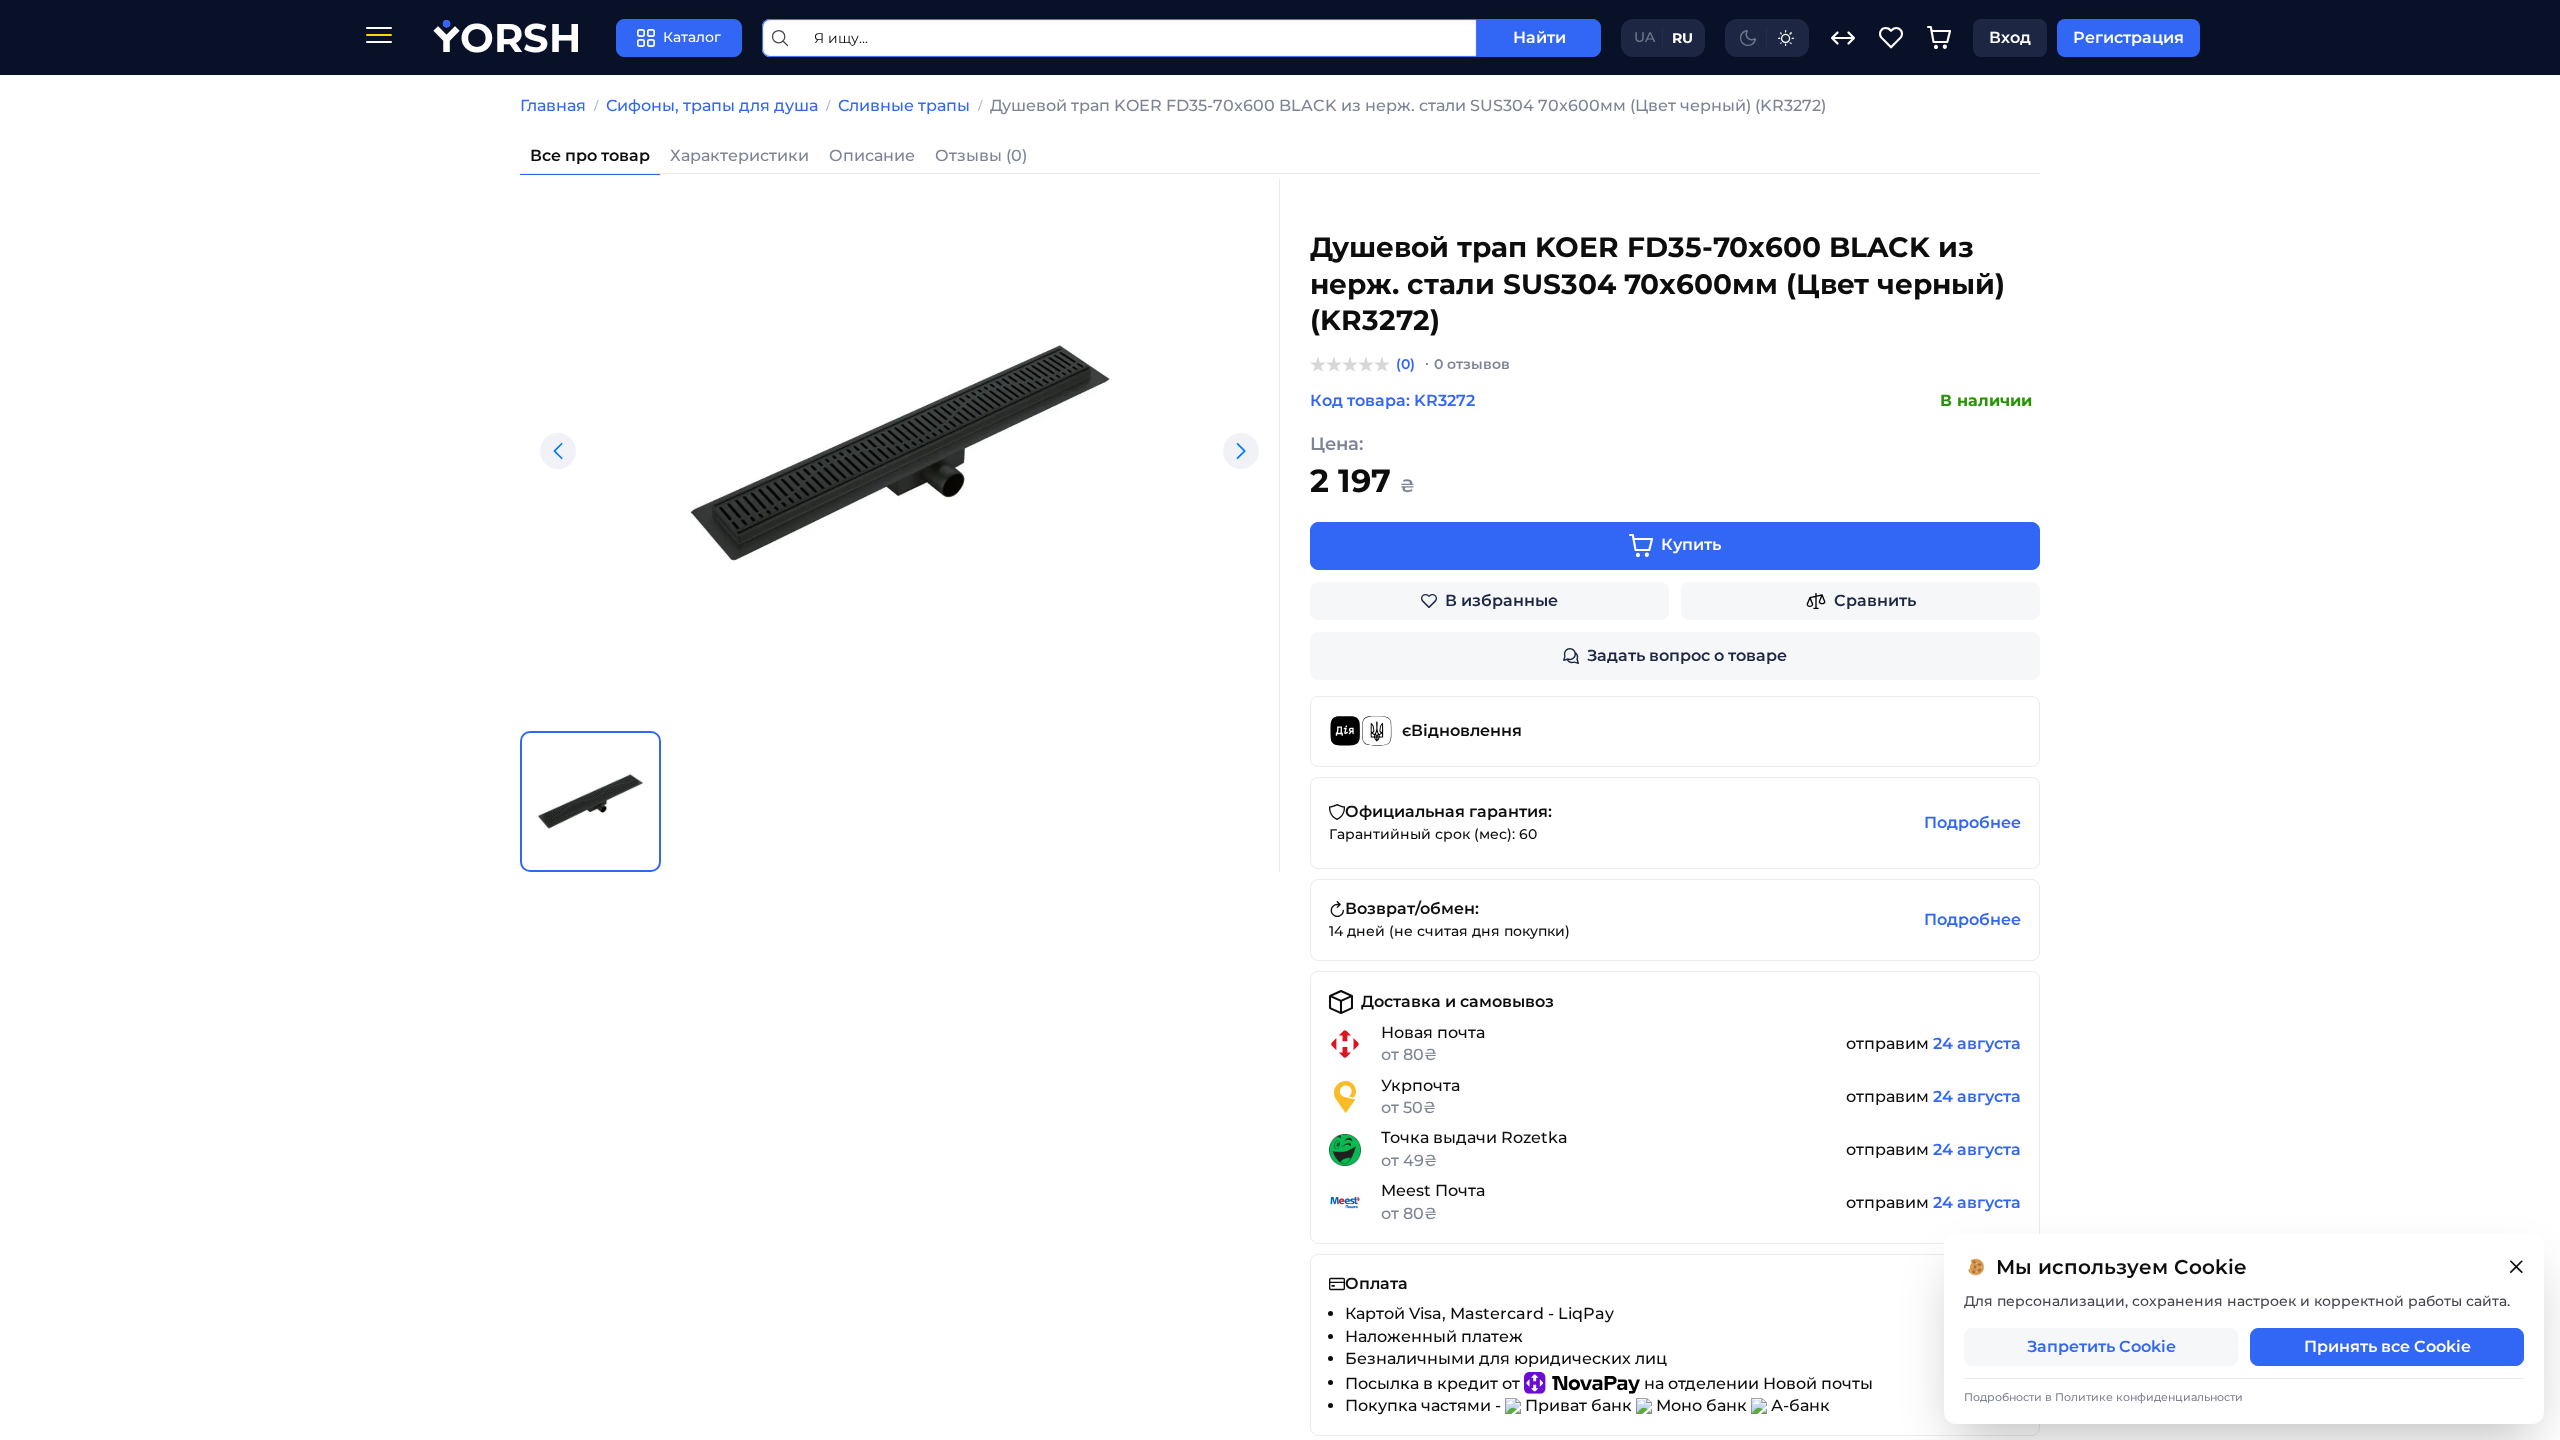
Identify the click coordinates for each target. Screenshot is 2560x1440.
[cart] (1939, 38)
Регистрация (2128, 37)
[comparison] (1843, 38)
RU (1682, 38)
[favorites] (1891, 38)
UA (1644, 37)
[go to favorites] (1891, 38)
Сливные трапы (904, 105)
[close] (2516, 1267)
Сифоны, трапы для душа (712, 105)
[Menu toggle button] (379, 37)
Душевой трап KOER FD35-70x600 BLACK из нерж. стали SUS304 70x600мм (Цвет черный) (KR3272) (1408, 105)
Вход (2010, 37)
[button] (558, 451)
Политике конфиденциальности (2149, 1397)
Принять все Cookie (2387, 1346)
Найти (1539, 37)
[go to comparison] (1843, 38)
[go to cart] (1939, 38)
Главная (553, 105)
